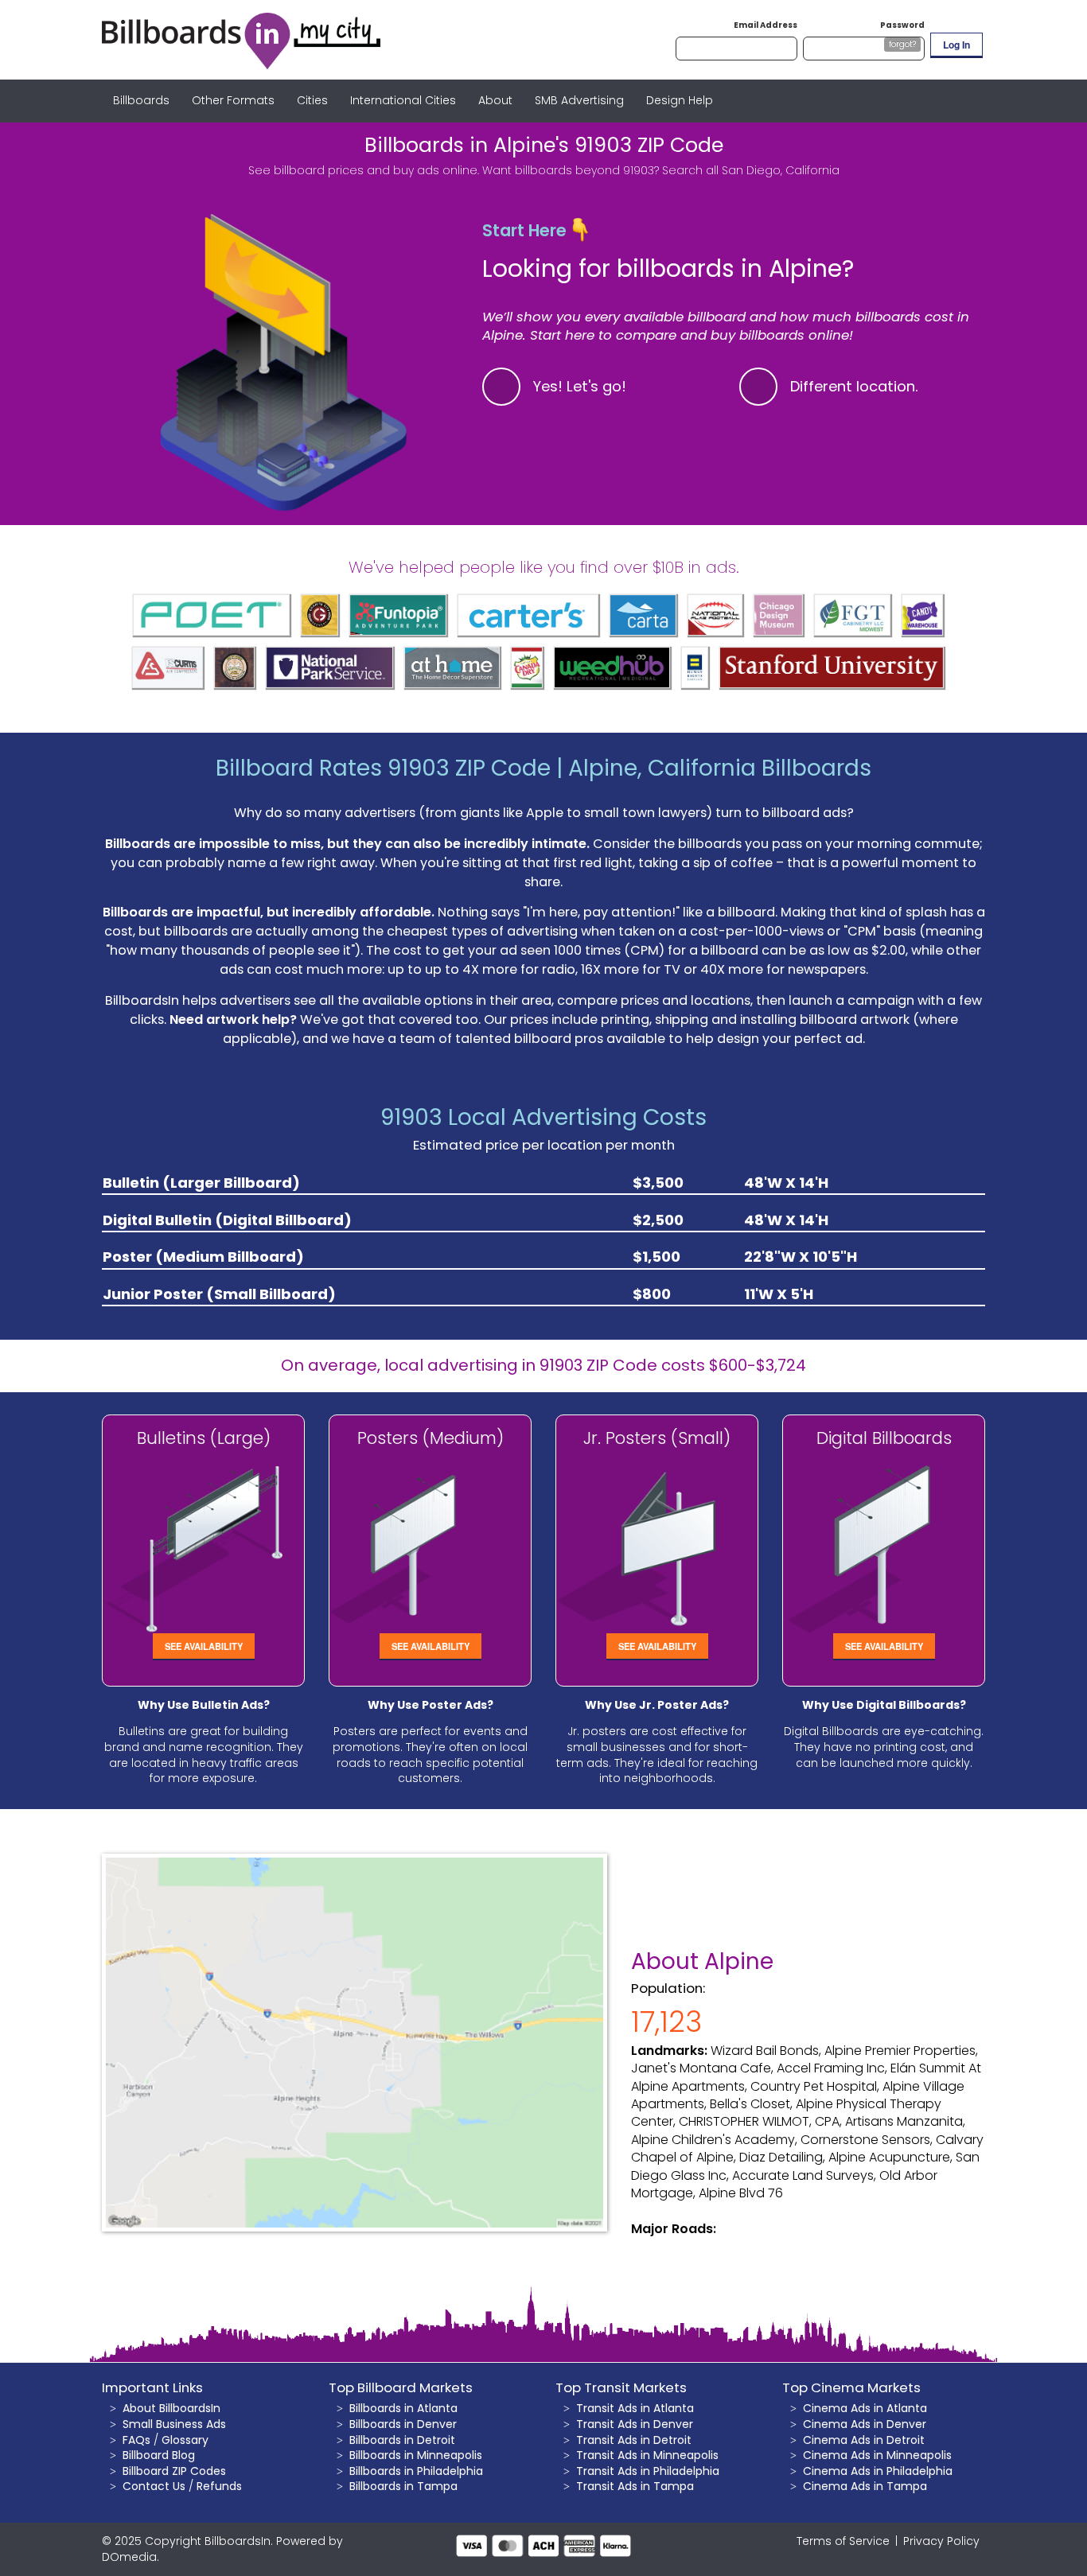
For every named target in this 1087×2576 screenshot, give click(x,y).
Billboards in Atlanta (403, 2408)
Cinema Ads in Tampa (865, 2486)
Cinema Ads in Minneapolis (877, 2455)
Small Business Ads (174, 2424)
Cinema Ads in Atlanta (865, 2408)
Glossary (185, 2440)
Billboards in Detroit (402, 2440)
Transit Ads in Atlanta (635, 2408)
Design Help (680, 100)
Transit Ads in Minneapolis (647, 2455)
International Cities (403, 100)
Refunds (219, 2486)
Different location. (854, 386)
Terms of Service (843, 2541)
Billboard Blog (159, 2455)
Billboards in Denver (403, 2424)
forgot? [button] (902, 44)
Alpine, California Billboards (720, 768)
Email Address (766, 25)
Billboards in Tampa (403, 2486)
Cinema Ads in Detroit (864, 2440)
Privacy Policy (941, 2541)
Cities (312, 100)
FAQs (136, 2440)
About (495, 100)
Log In (956, 45)
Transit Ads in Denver (635, 2424)
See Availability (204, 1646)
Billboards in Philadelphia (416, 2471)
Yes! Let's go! (580, 386)
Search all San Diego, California (751, 170)
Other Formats (233, 100)
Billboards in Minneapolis (416, 2455)
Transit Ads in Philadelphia (648, 2471)
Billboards (141, 100)
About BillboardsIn (171, 2408)
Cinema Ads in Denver (865, 2424)
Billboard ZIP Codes (174, 2471)
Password (902, 25)
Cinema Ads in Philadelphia (878, 2471)
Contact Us (154, 2486)
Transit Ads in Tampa (635, 2486)
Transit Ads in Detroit (634, 2440)
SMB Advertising (579, 100)
